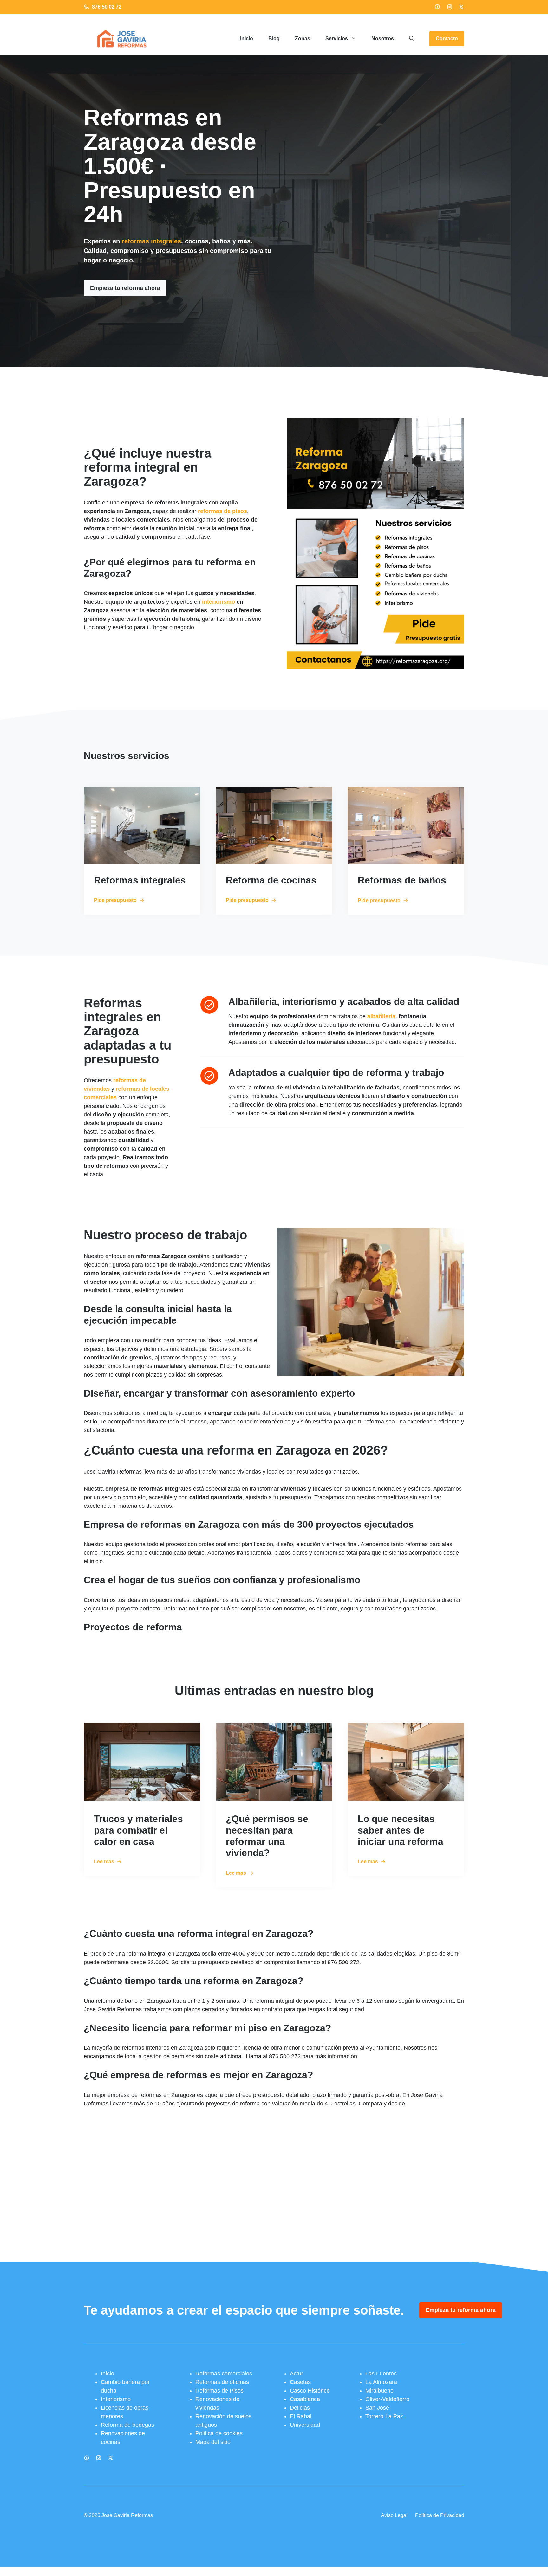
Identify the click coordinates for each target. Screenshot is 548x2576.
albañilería (381, 1016)
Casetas (300, 2382)
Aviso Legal (394, 2515)
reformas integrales (151, 241)
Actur (297, 2374)
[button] (412, 39)
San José (377, 2408)
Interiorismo (116, 2399)
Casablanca (305, 2399)
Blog (274, 39)
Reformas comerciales (224, 2374)
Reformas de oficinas (222, 2382)
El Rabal (301, 2416)
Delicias (300, 2408)
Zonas (303, 39)
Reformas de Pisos (219, 2391)
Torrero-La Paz (384, 2416)
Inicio (247, 39)
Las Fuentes (381, 2374)
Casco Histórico (310, 2391)
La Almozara (381, 2382)
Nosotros (383, 39)
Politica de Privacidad (440, 2515)
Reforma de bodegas (127, 2425)
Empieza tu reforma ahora (125, 288)
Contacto (447, 39)
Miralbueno (379, 2391)
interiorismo (219, 602)
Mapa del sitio (213, 2442)
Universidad (305, 2425)
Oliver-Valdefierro (387, 2399)
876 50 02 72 (107, 7)
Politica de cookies (219, 2433)
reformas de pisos (222, 511)
